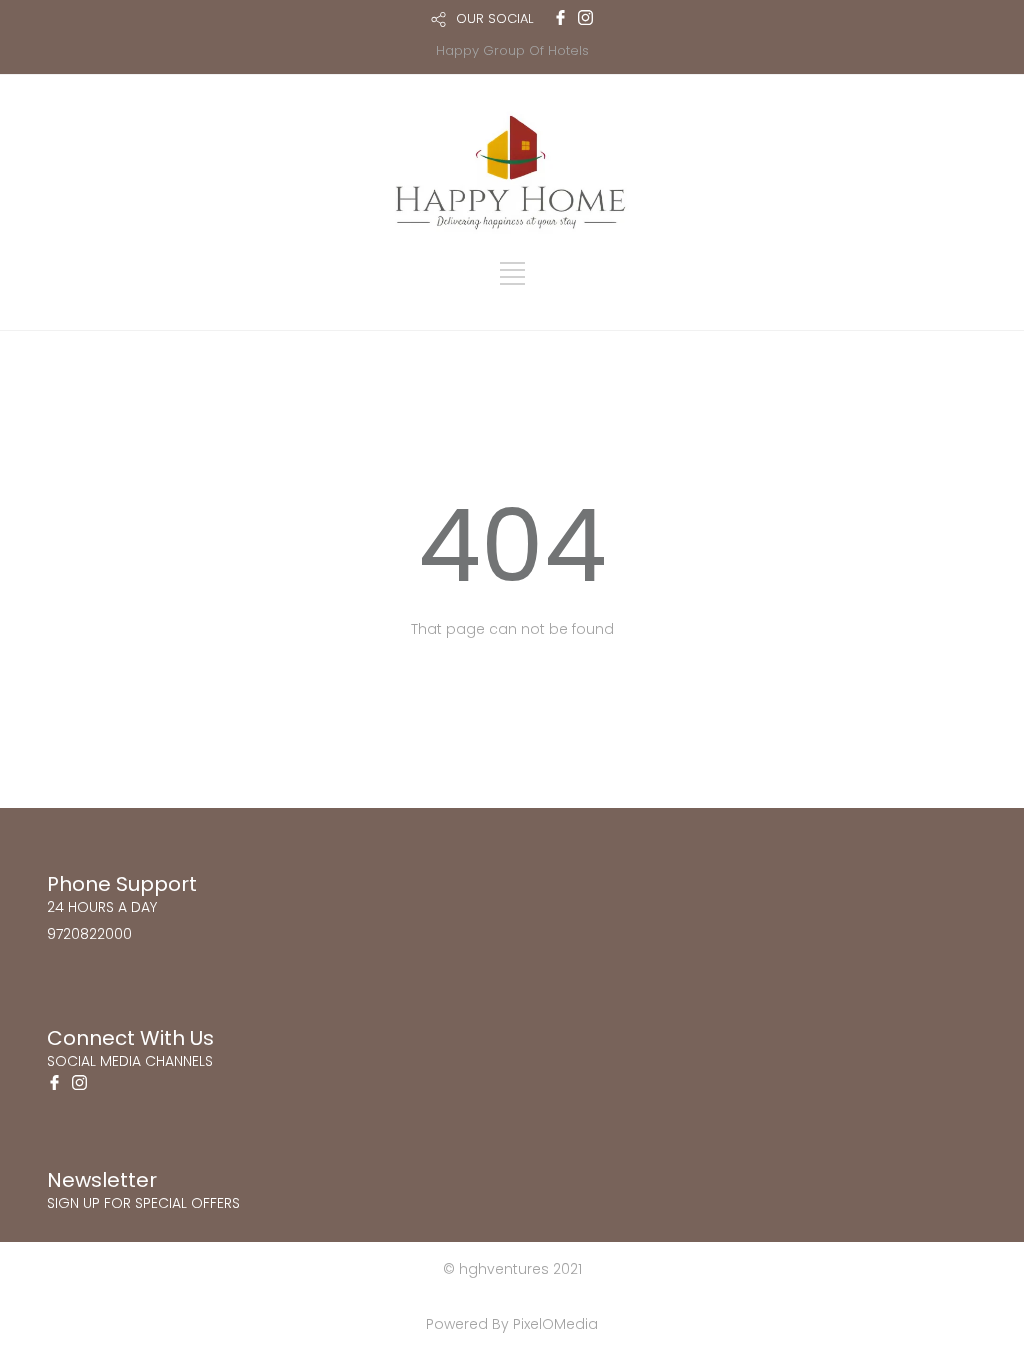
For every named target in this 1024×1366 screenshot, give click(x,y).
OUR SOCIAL (494, 18)
